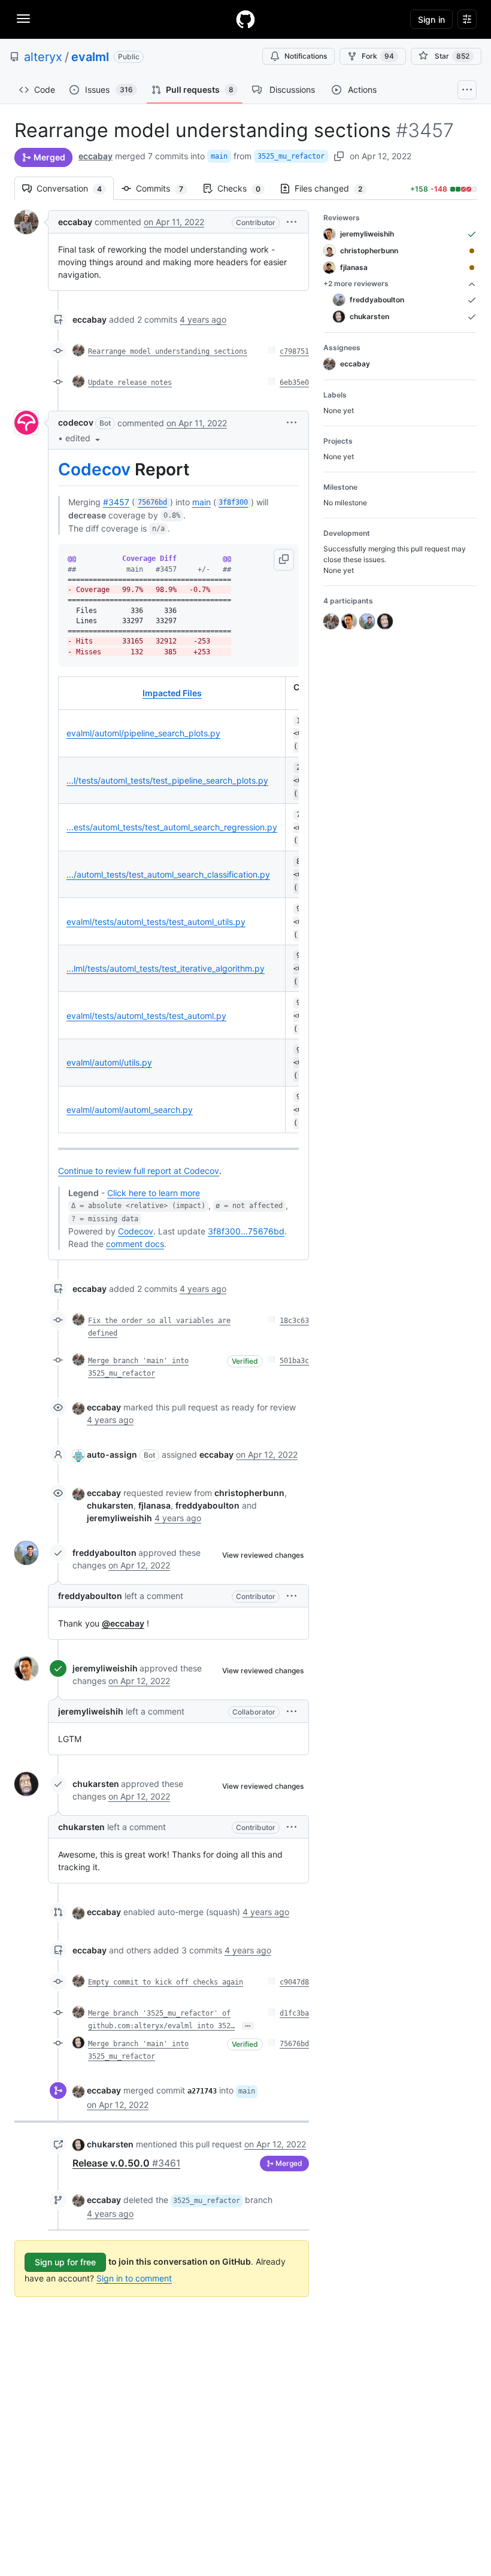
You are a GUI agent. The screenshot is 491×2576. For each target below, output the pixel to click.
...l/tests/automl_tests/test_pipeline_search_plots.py (167, 780)
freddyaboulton (104, 1553)
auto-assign (112, 1454)
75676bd (294, 2044)
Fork (378, 56)
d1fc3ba (294, 2013)
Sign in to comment (134, 2278)
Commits (166, 188)
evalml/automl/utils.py (109, 1062)
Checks (245, 188)
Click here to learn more (154, 1193)
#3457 (116, 502)
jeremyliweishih (105, 1668)
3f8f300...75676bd (246, 1231)
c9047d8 (294, 1982)
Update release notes (130, 383)
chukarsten (96, 1784)
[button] (292, 222)
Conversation (75, 188)
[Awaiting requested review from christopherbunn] (472, 251)
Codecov (94, 469)
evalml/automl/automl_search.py (130, 1110)
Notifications (306, 56)
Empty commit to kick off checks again (166, 1982)
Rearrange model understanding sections (168, 351)
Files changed (334, 188)
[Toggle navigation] (23, 19)
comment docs (135, 1244)
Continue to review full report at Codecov (139, 1171)
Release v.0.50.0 (126, 2163)
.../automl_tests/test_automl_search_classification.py (168, 874)
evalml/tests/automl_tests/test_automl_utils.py (156, 922)
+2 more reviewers (356, 283)
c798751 (294, 351)
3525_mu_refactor (291, 156)
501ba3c (294, 1361)
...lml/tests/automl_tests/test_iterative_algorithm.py (166, 968)
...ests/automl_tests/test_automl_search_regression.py (172, 827)
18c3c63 (294, 1321)
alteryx (43, 57)
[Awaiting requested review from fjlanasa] (472, 268)
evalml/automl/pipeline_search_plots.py (143, 733)
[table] (178, 905)
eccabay (96, 156)
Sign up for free (65, 2262)
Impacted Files (172, 693)
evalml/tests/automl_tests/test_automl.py (146, 1016)
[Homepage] (245, 19)
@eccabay (123, 1623)
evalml (90, 57)
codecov (76, 422)
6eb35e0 (294, 383)
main (219, 156)
